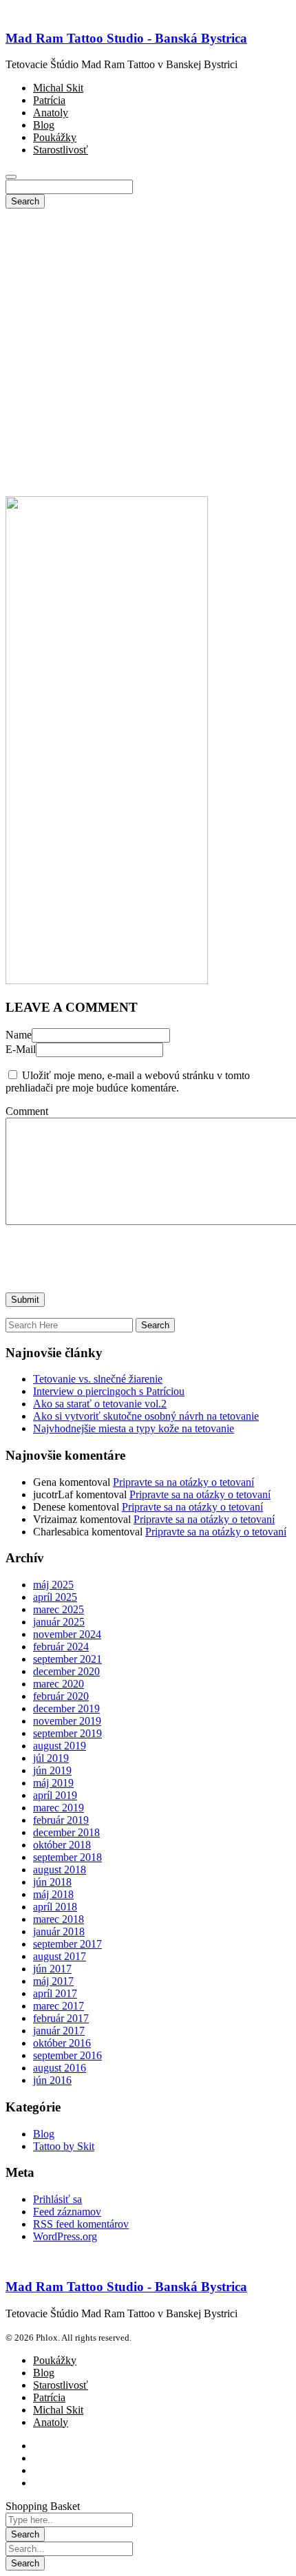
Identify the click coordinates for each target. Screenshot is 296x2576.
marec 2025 (59, 1609)
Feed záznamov (67, 2212)
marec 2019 (59, 1808)
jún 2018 (52, 1882)
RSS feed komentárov (81, 2224)
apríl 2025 (55, 1597)
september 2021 (67, 1659)
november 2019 (67, 1721)
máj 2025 (53, 1585)
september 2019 (67, 1733)
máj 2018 (53, 1894)
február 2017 (61, 2018)
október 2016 (62, 2043)
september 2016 (67, 2055)
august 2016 (60, 2068)
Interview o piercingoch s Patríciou (109, 1391)
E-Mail (21, 1049)
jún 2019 (52, 1770)
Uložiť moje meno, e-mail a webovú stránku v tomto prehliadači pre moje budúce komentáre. (128, 1082)
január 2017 (59, 2031)
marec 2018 (59, 1919)
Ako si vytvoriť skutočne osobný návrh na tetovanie (146, 1416)
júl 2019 (51, 1758)
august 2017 (60, 1956)
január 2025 (59, 1622)
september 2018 (67, 1857)
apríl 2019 (55, 1795)
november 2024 (67, 1634)
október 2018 (62, 1845)
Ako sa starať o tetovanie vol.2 (100, 1404)
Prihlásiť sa (57, 2199)
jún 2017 (52, 1969)
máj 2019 (53, 1783)
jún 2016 (52, 2080)
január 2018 (59, 1931)
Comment (27, 1111)
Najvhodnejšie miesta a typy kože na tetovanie (134, 1428)
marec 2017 (59, 2006)
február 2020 (61, 1696)
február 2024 (61, 1647)
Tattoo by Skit (64, 2146)
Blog (44, 2134)
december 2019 (66, 1709)
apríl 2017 (55, 1993)
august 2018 (60, 1870)
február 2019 (61, 1820)
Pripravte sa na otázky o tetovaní (183, 1482)
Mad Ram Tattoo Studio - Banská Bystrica (126, 38)
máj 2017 (53, 1981)
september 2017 (67, 1944)
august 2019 (60, 1746)
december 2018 (66, 1832)
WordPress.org (65, 2236)
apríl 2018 (55, 1907)
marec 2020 (59, 1684)
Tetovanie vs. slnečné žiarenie (98, 1379)
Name (19, 1035)
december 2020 (66, 1671)
